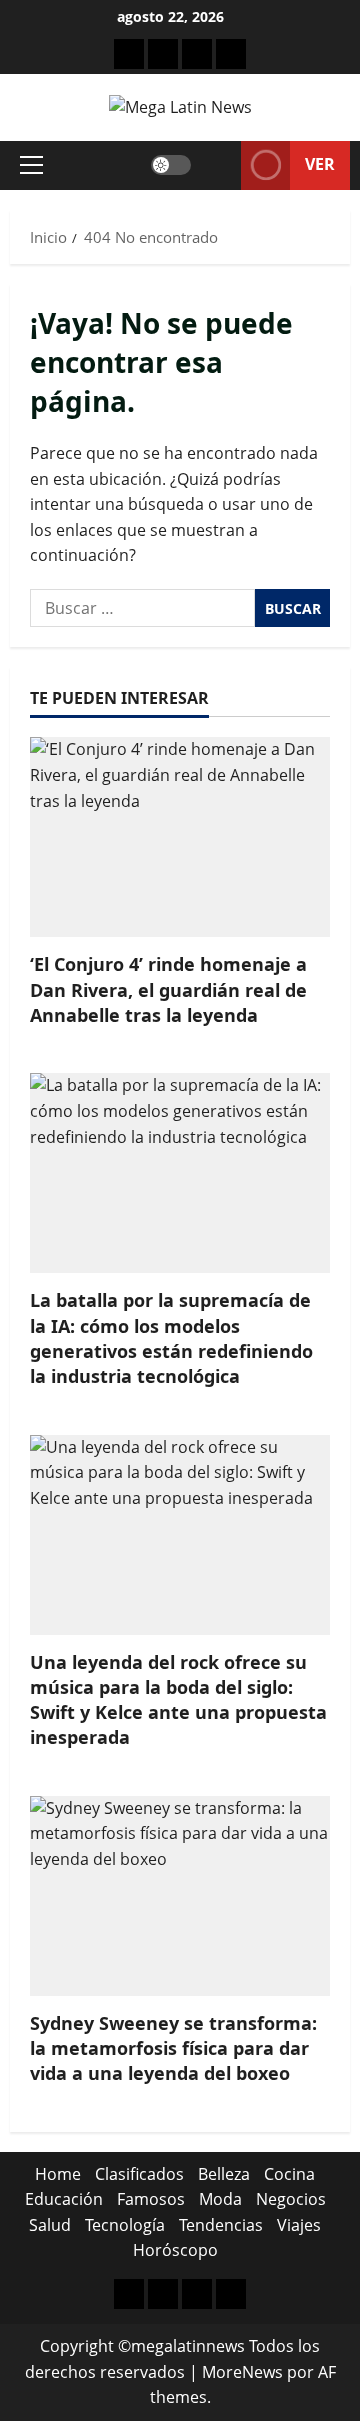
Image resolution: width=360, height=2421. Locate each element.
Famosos (151, 2199)
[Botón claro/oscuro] (171, 165)
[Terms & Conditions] (129, 54)
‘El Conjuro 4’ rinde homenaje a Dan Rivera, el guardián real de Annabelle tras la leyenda (168, 989)
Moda (220, 2199)
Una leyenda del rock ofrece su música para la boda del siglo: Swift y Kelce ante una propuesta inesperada (178, 1700)
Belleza (224, 2174)
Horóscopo (175, 2250)
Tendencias (221, 2225)
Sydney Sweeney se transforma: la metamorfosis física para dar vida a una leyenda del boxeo (173, 2048)
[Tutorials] (231, 54)
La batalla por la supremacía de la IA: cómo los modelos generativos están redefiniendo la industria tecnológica (171, 1338)
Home (58, 2174)
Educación (64, 2199)
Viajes (299, 2225)
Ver (320, 164)
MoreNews (242, 2372)
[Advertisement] (197, 54)
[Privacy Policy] (163, 54)
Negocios (291, 2199)
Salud (50, 2225)
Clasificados (139, 2174)
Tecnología (125, 2225)
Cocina (289, 2174)
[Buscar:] (142, 608)
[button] (31, 165)
